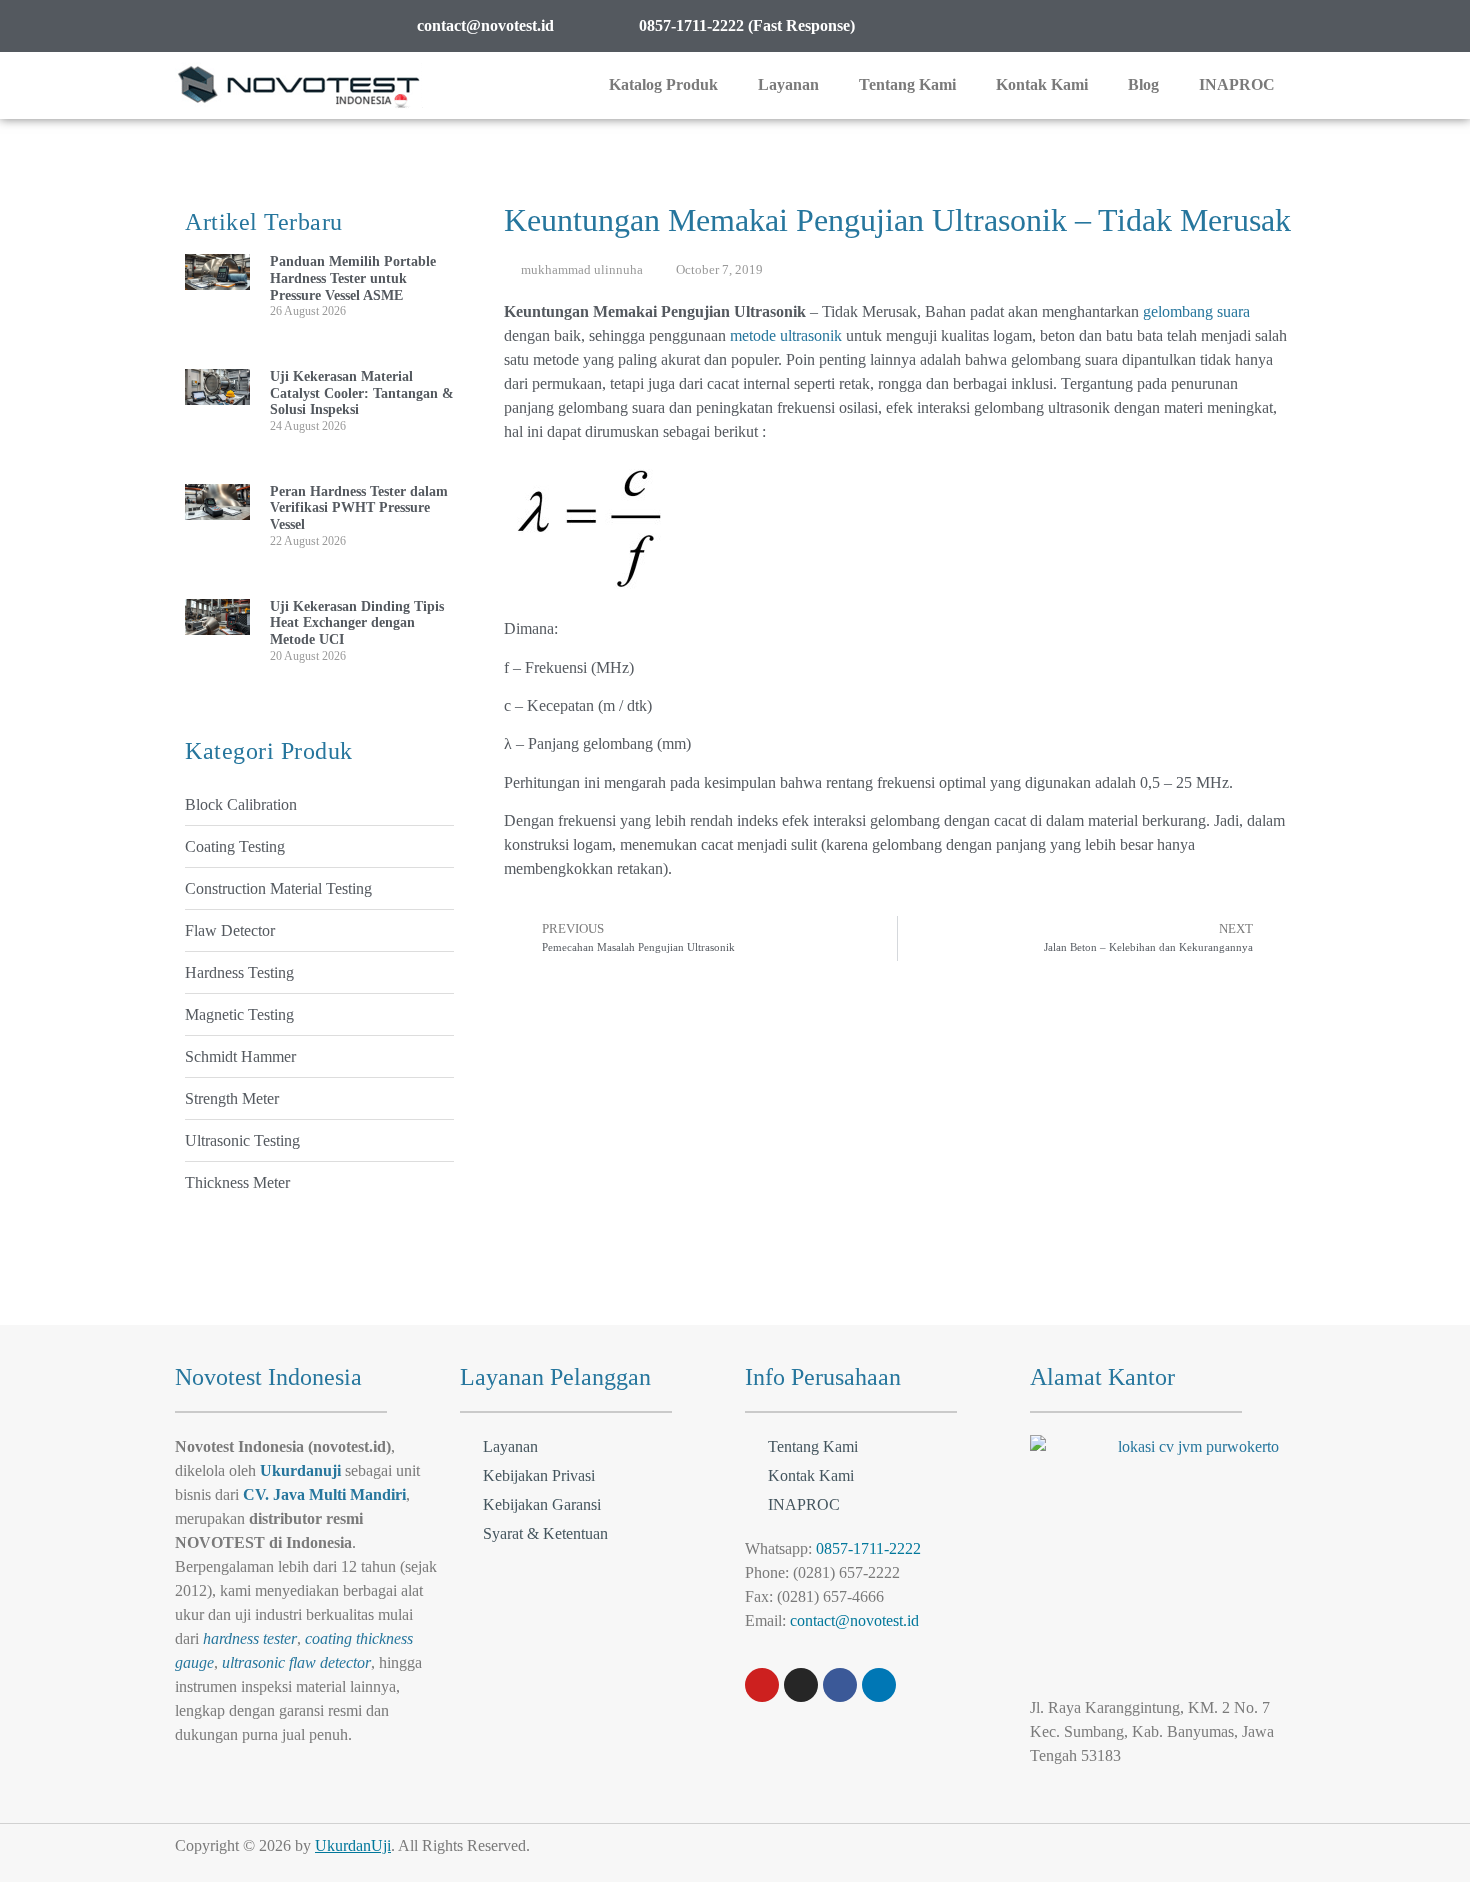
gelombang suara (1196, 311)
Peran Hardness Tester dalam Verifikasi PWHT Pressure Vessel (359, 508)
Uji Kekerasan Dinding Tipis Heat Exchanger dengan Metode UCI (357, 623)
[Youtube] (762, 1685)
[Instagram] (801, 1685)
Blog (1143, 84)
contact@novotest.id (854, 1620)
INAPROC (1237, 84)
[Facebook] (840, 1685)
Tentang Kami (907, 84)
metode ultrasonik (786, 335)
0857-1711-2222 (868, 1548)
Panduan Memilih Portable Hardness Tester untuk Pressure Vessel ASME (353, 278)
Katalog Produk (663, 84)
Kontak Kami (1042, 84)
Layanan (788, 84)
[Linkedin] (879, 1685)
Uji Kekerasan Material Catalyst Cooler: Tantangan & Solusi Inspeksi (362, 393)
